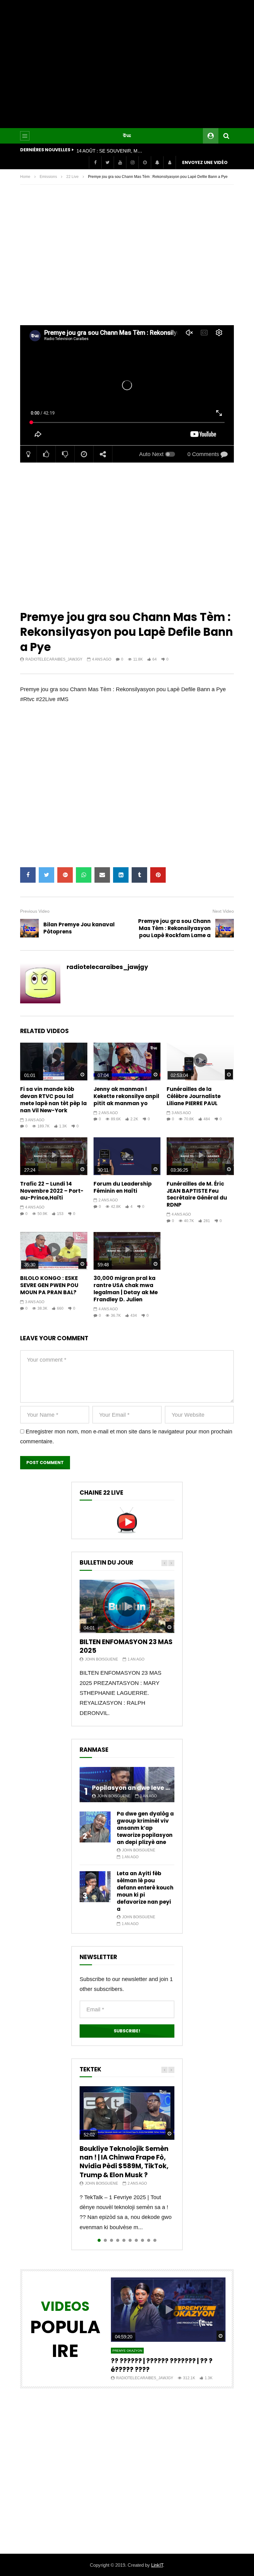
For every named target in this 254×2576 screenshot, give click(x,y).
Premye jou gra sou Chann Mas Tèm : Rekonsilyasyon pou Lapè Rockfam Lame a (174, 928)
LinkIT (157, 2565)
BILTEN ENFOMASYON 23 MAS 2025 (126, 1646)
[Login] (169, 162)
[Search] (226, 136)
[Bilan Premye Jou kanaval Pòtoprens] (29, 928)
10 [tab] (155, 2240)
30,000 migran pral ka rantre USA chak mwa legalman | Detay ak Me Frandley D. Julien (126, 1289)
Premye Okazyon (127, 2351)
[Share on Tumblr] (139, 875)
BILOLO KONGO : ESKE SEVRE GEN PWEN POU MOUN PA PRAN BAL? (49, 1285)
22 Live (72, 177)
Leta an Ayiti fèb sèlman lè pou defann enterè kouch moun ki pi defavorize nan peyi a (145, 1891)
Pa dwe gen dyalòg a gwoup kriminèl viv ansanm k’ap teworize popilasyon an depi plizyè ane (145, 1828)
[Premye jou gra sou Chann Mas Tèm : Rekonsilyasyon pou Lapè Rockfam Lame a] (225, 928)
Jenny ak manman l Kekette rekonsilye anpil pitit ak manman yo (126, 1096)
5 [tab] (124, 2240)
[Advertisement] (127, 64)
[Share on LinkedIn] (121, 875)
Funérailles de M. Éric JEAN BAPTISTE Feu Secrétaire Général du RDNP (197, 1194)
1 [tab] (99, 2240)
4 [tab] (118, 2240)
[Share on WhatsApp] (84, 875)
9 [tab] (149, 2240)
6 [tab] (130, 2240)
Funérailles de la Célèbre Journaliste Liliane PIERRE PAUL (194, 1096)
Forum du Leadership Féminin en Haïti (123, 1187)
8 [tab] (142, 2240)
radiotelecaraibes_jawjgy (54, 659)
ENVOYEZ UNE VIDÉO (205, 162)
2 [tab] (105, 2240)
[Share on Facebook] (28, 875)
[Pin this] (158, 875)
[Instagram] (132, 162)
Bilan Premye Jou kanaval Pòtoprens (79, 928)
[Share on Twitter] (46, 875)
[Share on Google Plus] (65, 875)
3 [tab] (112, 2240)
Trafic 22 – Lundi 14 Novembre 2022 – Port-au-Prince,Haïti (52, 1191)
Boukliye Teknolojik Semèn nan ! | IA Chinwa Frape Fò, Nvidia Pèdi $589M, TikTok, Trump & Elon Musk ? (124, 2162)
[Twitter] (107, 162)
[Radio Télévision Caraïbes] (127, 136)
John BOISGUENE (101, 1659)
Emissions (48, 177)
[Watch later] (145, 162)
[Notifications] (157, 162)
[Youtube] (120, 162)
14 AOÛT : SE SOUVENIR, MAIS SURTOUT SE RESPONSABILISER (111, 151)
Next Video (223, 911)
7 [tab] (136, 2240)
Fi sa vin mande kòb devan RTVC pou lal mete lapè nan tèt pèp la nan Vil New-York (53, 1100)
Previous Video (35, 911)
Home (25, 177)
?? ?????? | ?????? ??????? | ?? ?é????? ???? (162, 2365)
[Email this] (102, 875)
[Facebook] (95, 162)
